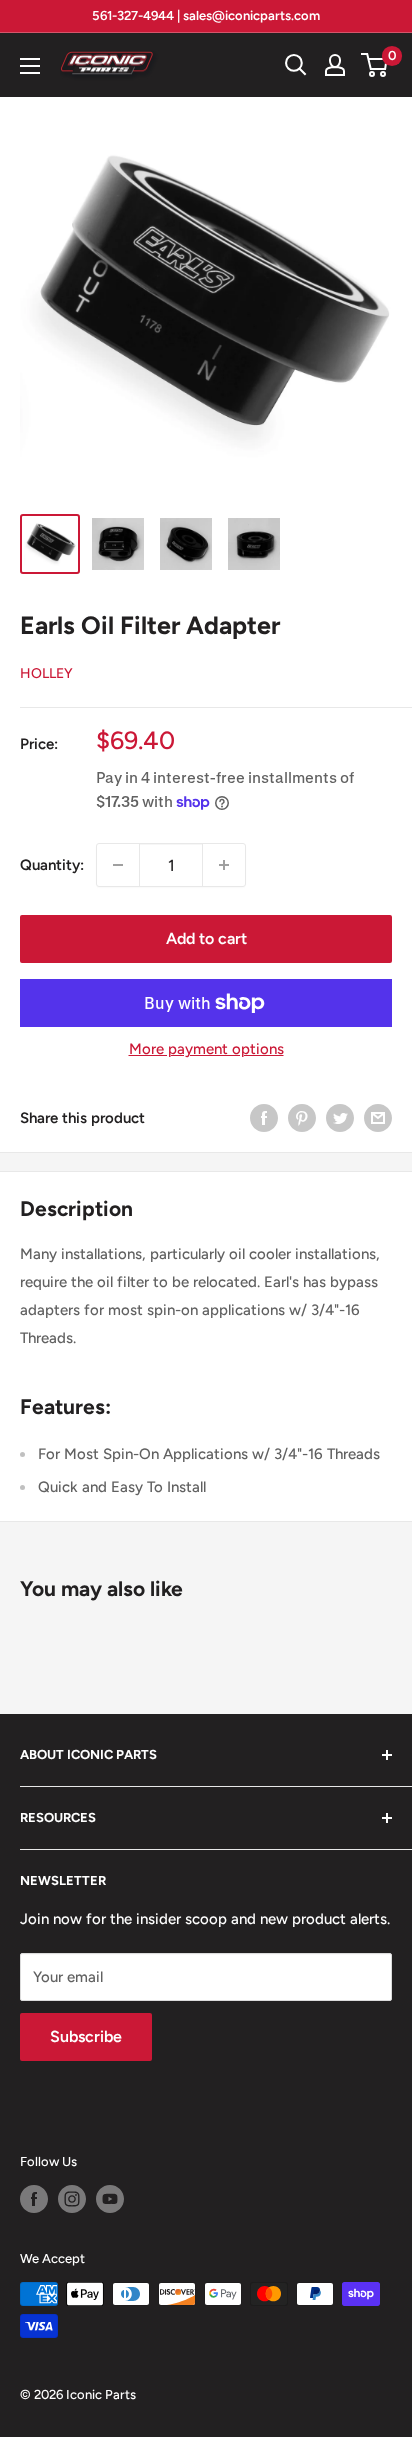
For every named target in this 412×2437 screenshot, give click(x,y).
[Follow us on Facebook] (34, 2199)
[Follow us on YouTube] (110, 2199)
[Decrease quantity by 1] (118, 865)
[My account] (335, 65)
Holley (46, 673)
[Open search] (296, 65)
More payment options (206, 1049)
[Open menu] (30, 66)
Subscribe (86, 2036)
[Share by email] (378, 1117)
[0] (375, 65)
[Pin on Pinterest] (302, 1117)
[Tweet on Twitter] (340, 1117)
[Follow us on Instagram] (72, 2199)
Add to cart (206, 938)
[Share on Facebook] (264, 1117)
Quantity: (52, 865)
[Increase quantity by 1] (224, 865)
